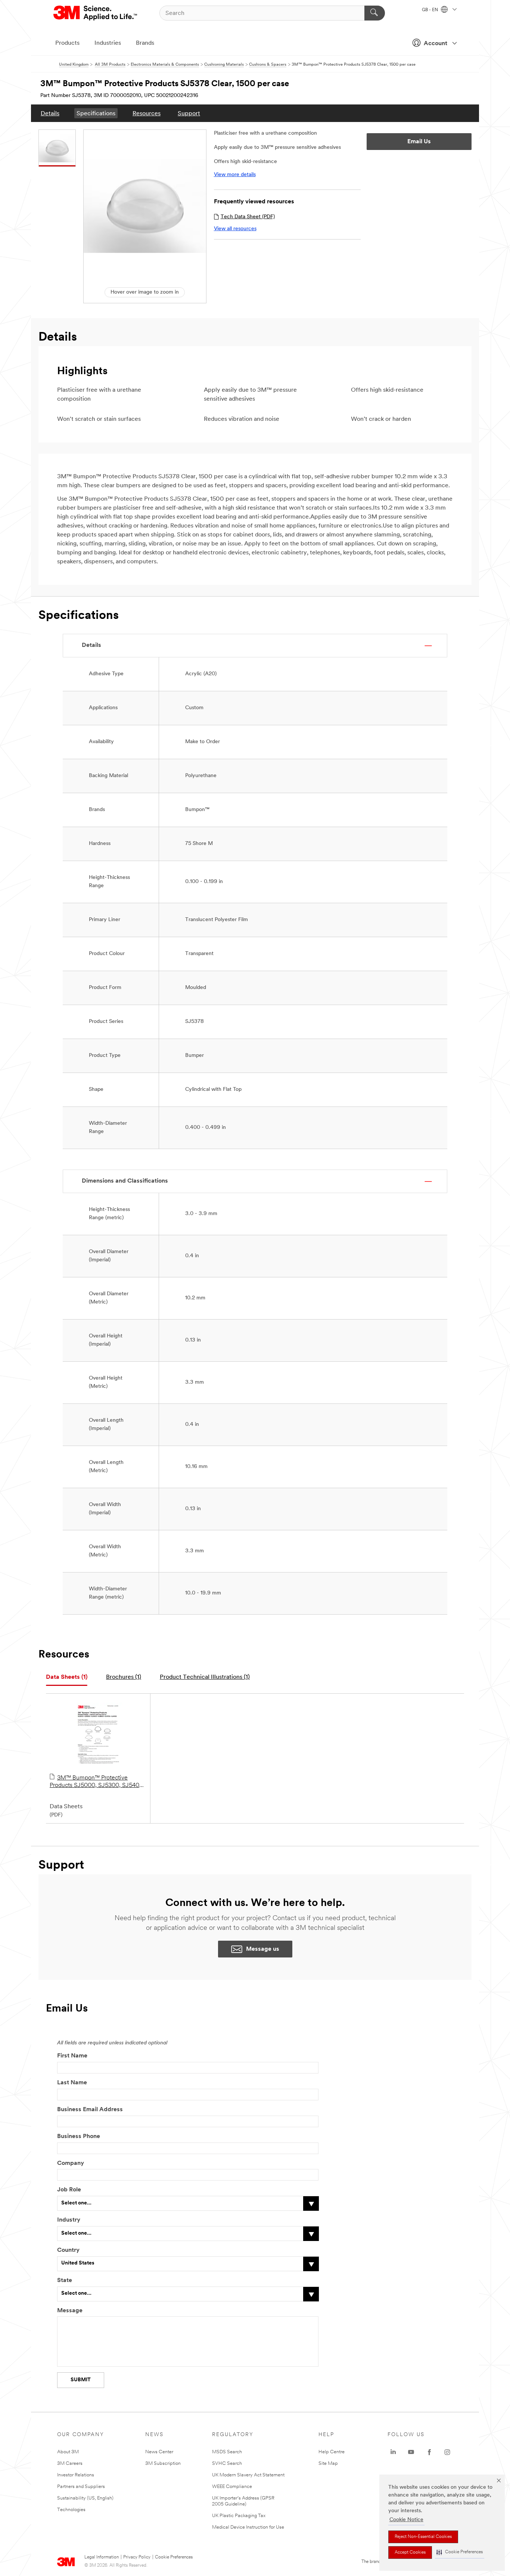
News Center (159, 2452)
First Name (72, 2056)
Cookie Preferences (174, 2557)
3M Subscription (163, 2464)
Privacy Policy (137, 2557)
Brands (145, 43)
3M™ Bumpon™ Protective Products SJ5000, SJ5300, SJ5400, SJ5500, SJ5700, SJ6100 (97, 1782)
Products (67, 43)
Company (71, 2163)
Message (70, 2311)
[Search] (375, 13)
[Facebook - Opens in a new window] (429, 2452)
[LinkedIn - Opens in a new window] (393, 2452)
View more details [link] (235, 175)
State (65, 2281)
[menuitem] (50, 113)
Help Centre (332, 2452)
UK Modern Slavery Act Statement (248, 2475)
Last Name (72, 2083)
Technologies (71, 2510)
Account (436, 44)
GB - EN (430, 10)
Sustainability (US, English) (85, 2498)
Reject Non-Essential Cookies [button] (423, 2537)
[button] (460, 2552)
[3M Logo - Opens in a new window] (96, 13)
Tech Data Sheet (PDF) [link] (248, 217)
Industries (108, 43)
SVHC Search (227, 2464)
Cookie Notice (406, 2520)
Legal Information (102, 2557)
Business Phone (79, 2137)
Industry (69, 2220)
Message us (263, 1949)
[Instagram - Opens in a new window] (447, 2452)
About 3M (68, 2452)
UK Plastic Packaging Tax (239, 2516)
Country (68, 2250)
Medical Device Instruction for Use (248, 2527)
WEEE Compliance (232, 2487)
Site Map (328, 2464)
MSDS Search (227, 2452)
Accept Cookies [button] (410, 2552)
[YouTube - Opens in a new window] (411, 2452)
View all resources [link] (235, 229)
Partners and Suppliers (81, 2487)
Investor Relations (76, 2475)
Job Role (69, 2190)
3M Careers (70, 2464)
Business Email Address (90, 2110)
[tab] (67, 1677)
